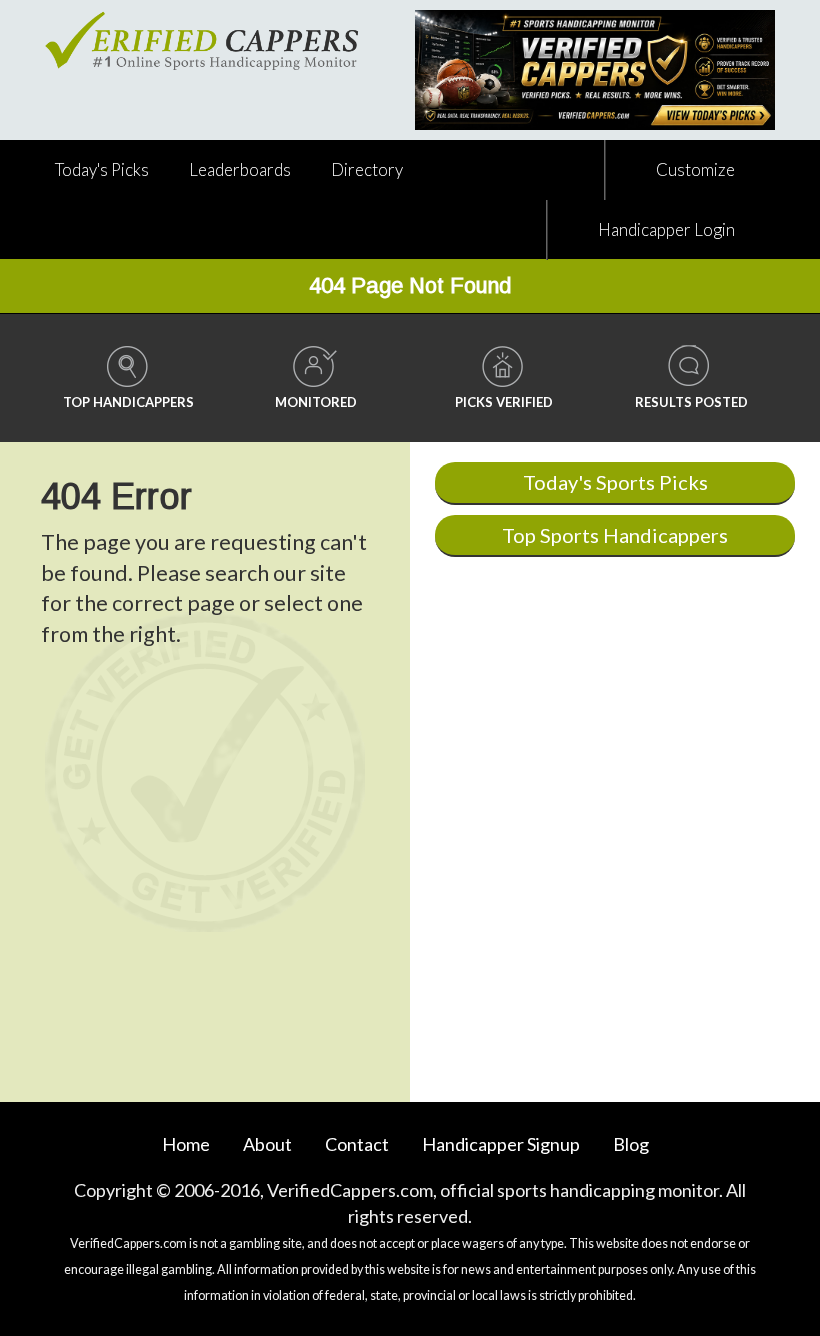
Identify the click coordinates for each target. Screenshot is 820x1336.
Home (186, 1144)
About (267, 1144)
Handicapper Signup (501, 1144)
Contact (357, 1144)
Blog (631, 1144)
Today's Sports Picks (615, 482)
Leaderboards (240, 169)
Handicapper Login (666, 229)
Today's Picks (102, 169)
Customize (695, 169)
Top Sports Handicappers (615, 535)
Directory (367, 169)
